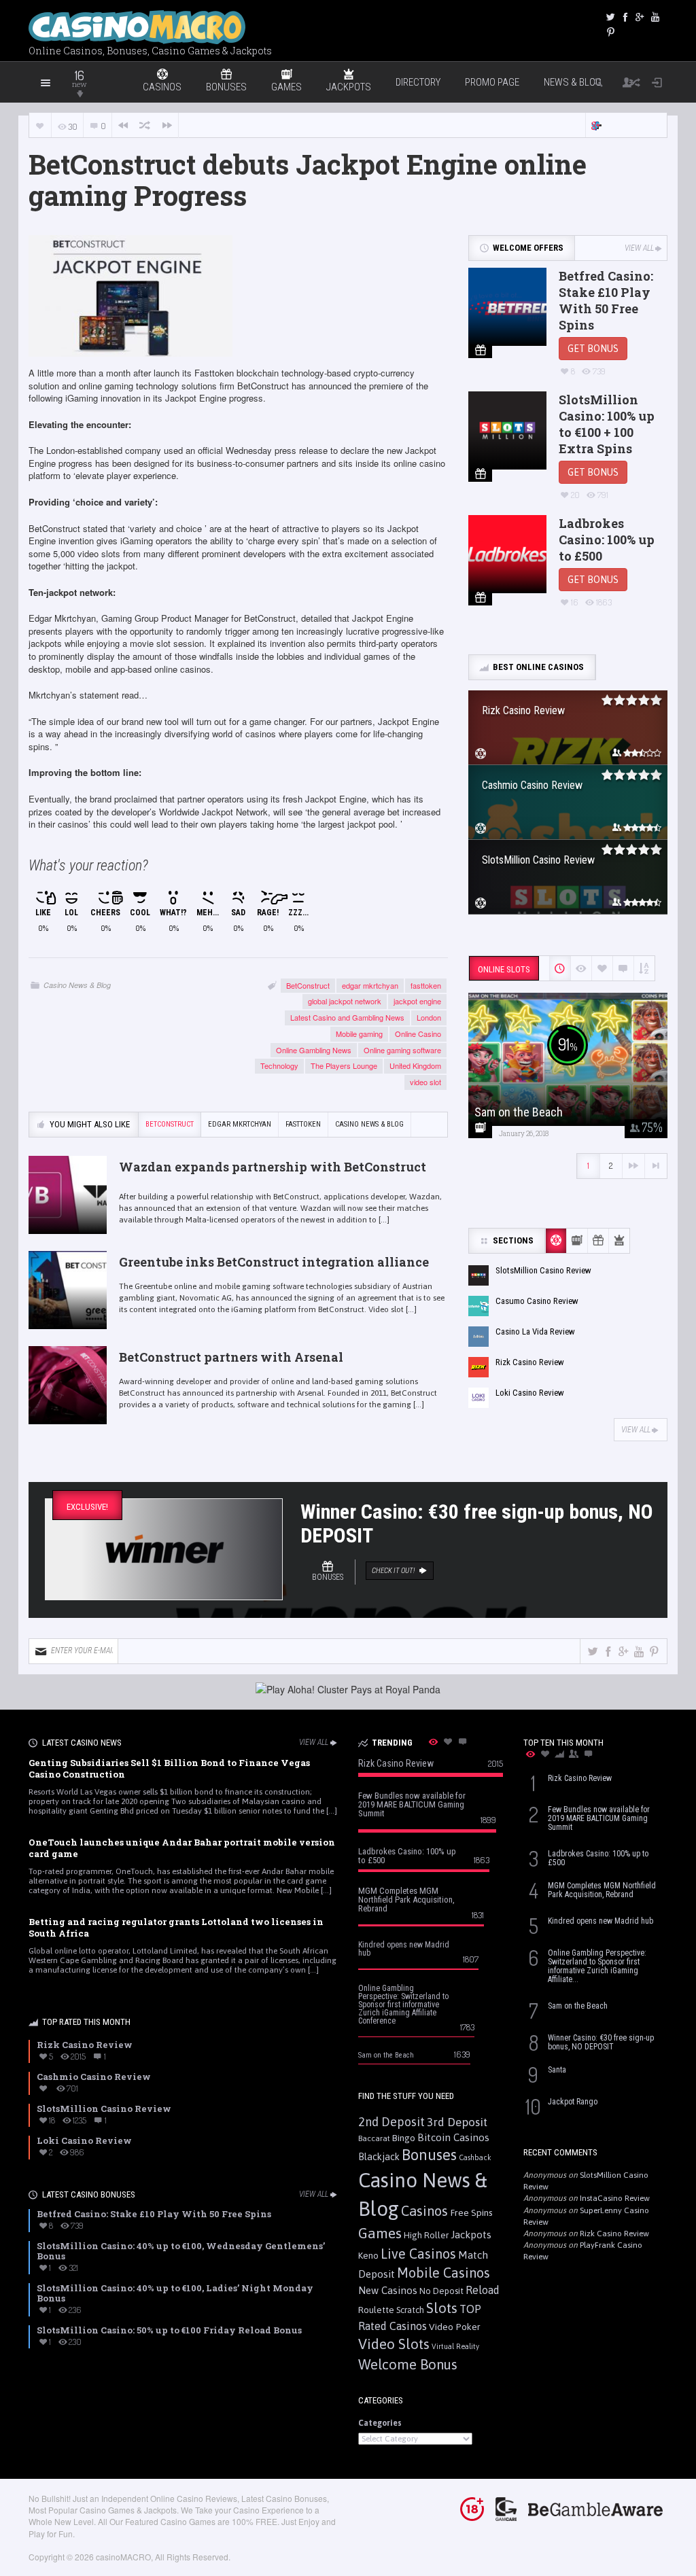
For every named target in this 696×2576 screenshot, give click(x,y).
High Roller (426, 2235)
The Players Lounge (344, 1065)
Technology (279, 1065)
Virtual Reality (455, 2346)
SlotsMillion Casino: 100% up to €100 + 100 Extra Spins (607, 424)
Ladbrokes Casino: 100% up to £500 (607, 540)
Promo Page (492, 82)
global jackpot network (345, 1001)
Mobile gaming (359, 1034)
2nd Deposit (391, 2122)
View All (639, 248)
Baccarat (374, 2138)
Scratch (410, 2310)
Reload (483, 2290)
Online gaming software (402, 1050)
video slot (425, 1082)
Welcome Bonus (408, 2364)
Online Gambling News (314, 1050)
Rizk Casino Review (614, 2234)
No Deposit (441, 2291)
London (429, 1017)
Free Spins (471, 2212)
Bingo (404, 2138)
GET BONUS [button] (593, 349)
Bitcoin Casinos (453, 2137)
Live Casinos (418, 2254)
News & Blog (573, 82)
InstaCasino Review (615, 2198)
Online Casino (418, 1034)
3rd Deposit (457, 2122)
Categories (380, 2423)
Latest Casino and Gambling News (347, 1017)
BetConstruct (308, 985)
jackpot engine (417, 1001)
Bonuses (429, 2155)
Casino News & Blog (77, 985)
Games (380, 2233)
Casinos (424, 2211)
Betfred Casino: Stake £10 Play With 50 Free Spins (606, 300)
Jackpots (471, 2235)
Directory (418, 82)
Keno (368, 2255)
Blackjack (379, 2157)
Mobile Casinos (443, 2273)
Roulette (376, 2310)
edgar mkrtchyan (370, 985)
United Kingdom (415, 1065)
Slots (442, 2308)
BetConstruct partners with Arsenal (231, 1357)
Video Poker (455, 2327)
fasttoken (426, 985)
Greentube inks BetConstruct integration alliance (274, 1262)
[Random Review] (145, 125)
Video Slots (394, 2344)
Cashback (475, 2157)
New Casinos (388, 2290)
